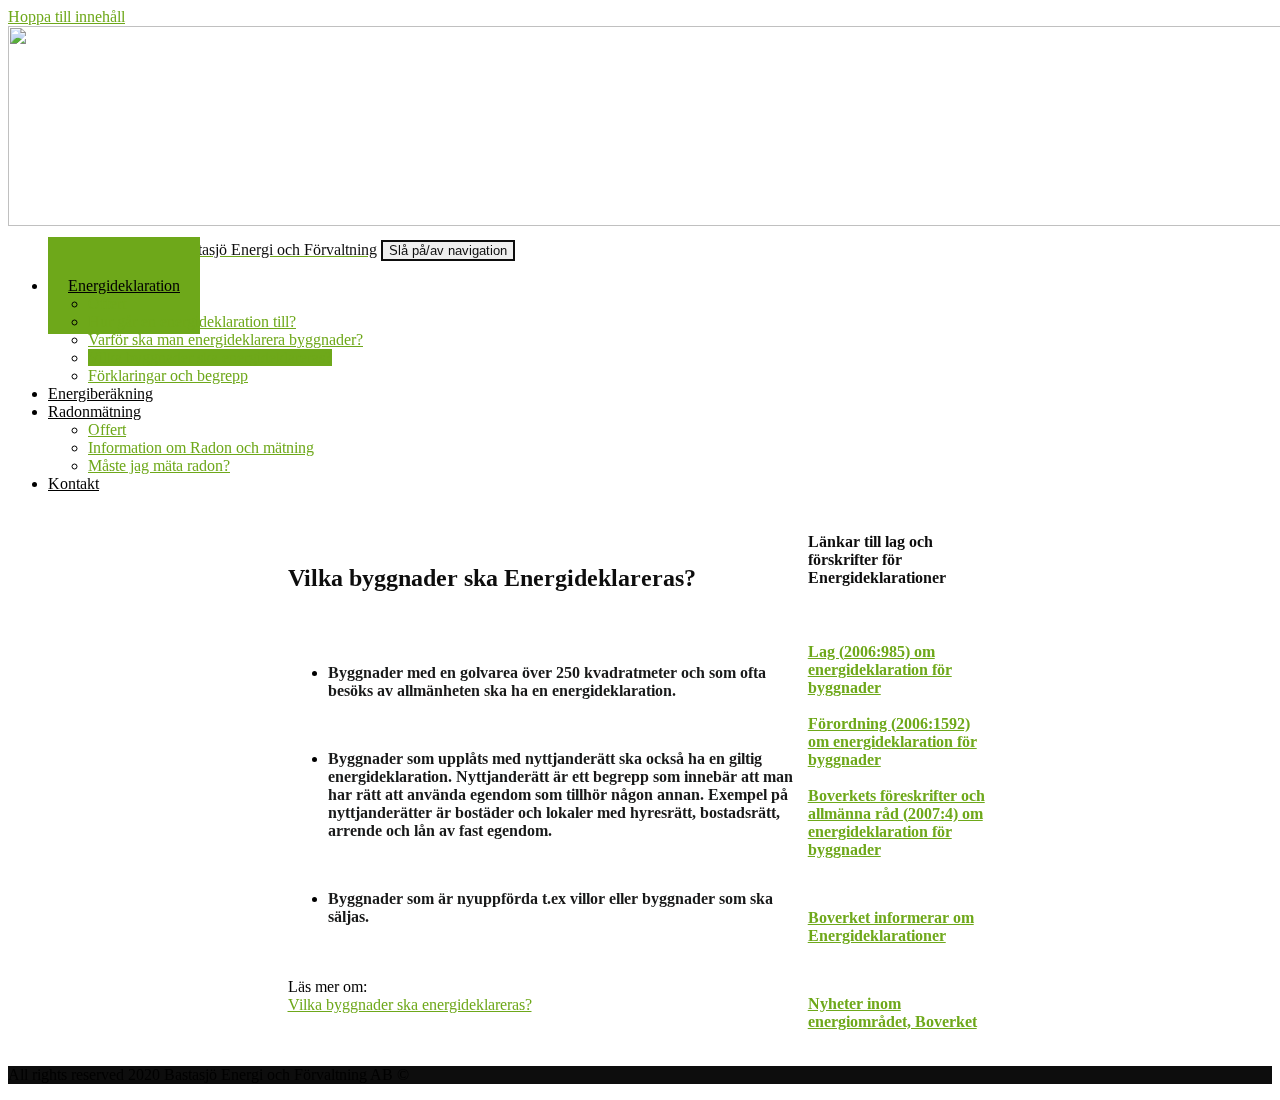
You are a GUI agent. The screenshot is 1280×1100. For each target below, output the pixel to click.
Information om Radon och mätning (201, 447)
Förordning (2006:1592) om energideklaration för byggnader (892, 741)
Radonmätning (94, 411)
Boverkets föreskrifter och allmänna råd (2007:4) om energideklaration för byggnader (896, 822)
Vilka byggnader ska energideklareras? (210, 357)
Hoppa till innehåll (66, 16)
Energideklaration (124, 285)
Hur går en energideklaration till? (192, 321)
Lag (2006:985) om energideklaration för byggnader (880, 669)
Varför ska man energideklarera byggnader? (225, 339)
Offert (107, 303)
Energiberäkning (100, 393)
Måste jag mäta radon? (159, 465)
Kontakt (73, 483)
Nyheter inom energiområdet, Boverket (892, 1012)
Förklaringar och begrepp (168, 375)
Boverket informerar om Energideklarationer (891, 926)
